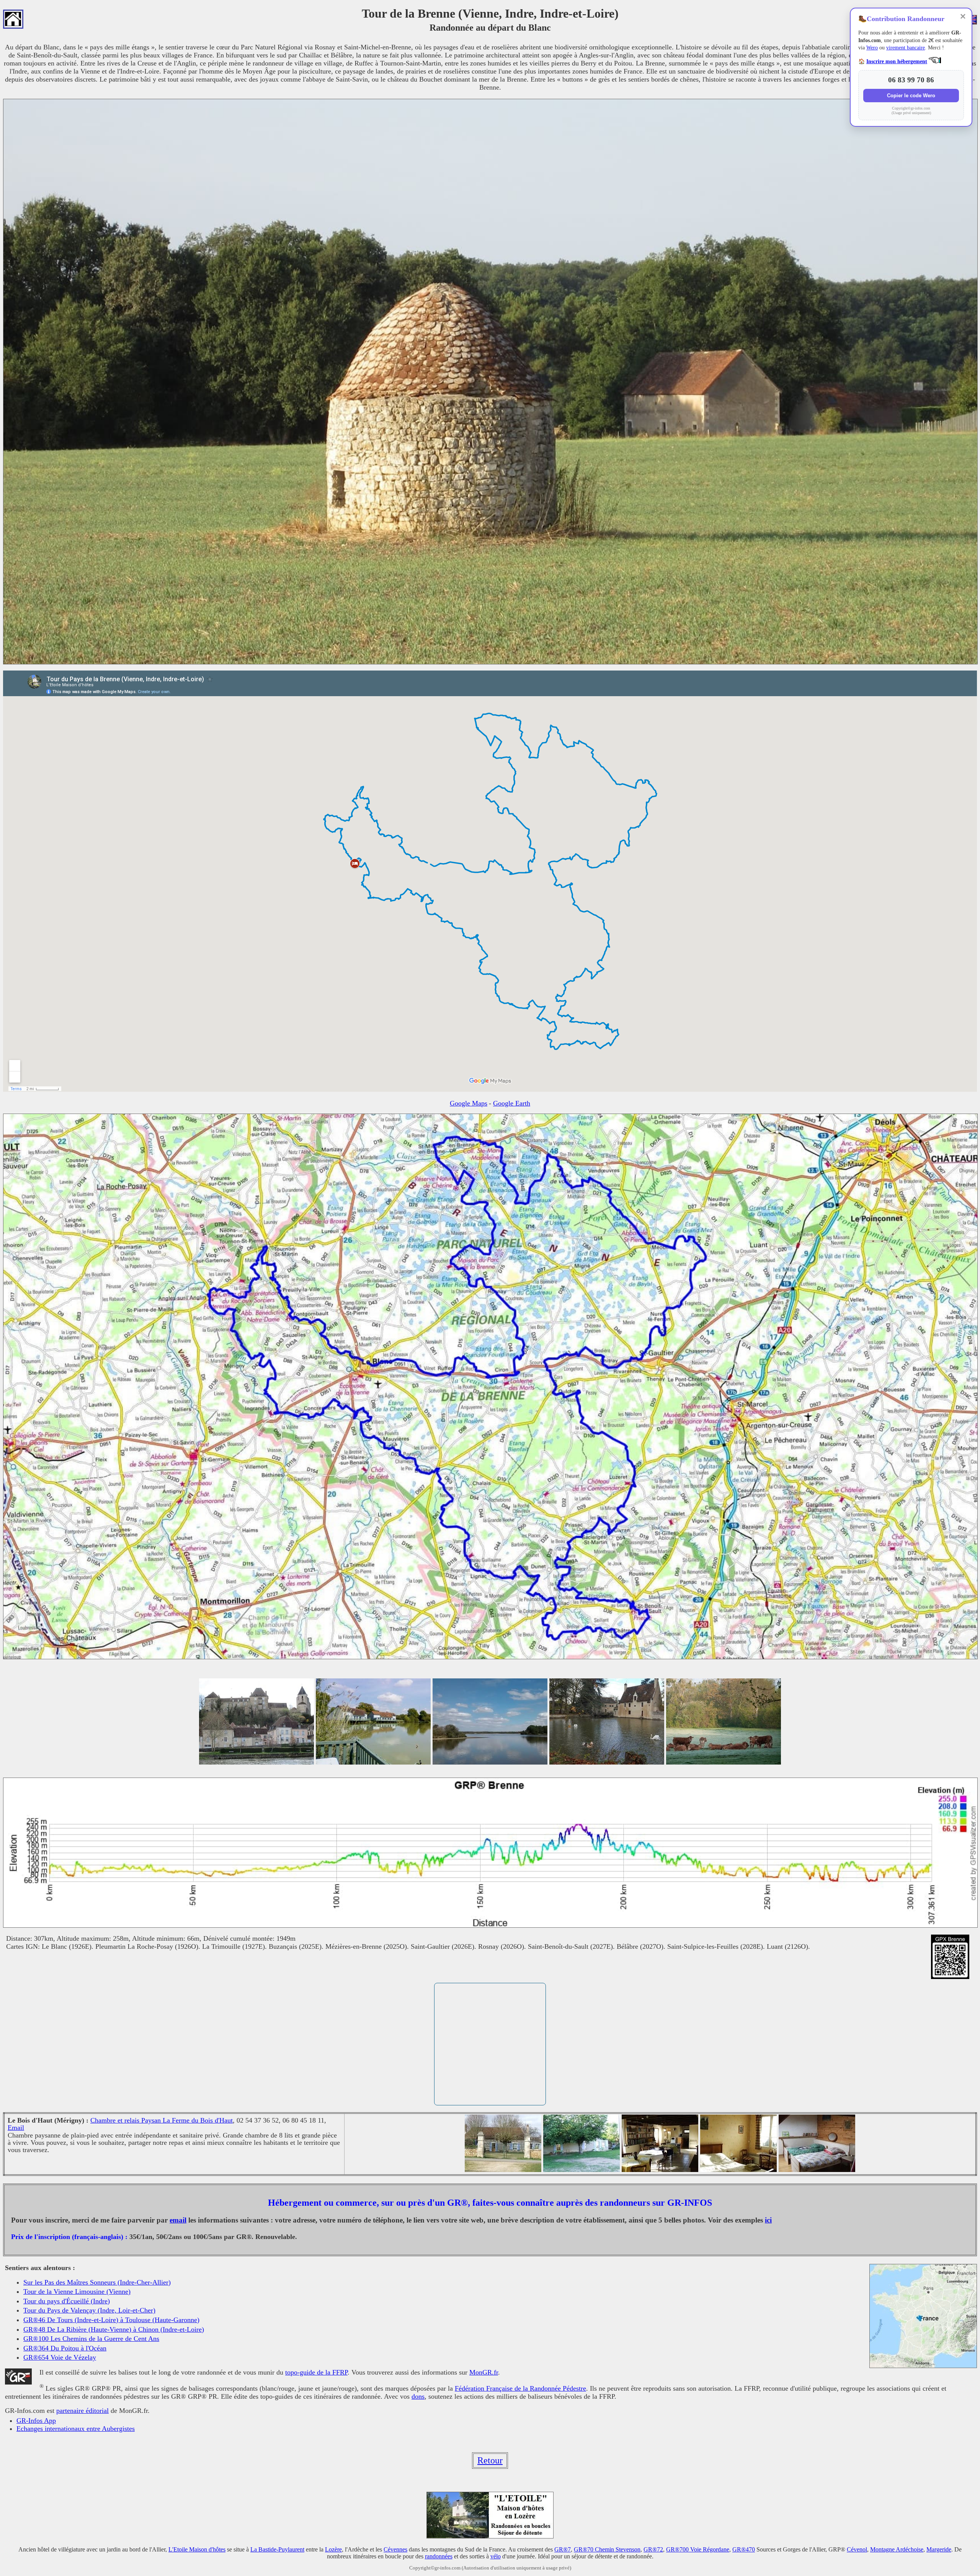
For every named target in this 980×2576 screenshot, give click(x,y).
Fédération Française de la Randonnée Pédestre (520, 2388)
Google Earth (512, 1103)
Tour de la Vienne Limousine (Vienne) (77, 2291)
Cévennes (395, 2549)
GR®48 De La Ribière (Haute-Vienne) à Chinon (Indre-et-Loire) (114, 2329)
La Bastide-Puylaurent (277, 2549)
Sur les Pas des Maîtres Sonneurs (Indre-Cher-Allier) (97, 2282)
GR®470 (744, 2549)
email (178, 2220)
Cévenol (857, 2549)
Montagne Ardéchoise (897, 2549)
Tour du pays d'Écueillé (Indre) (67, 2301)
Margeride (939, 2549)
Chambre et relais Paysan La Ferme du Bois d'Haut (162, 2120)
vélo (496, 2556)
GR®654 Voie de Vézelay (60, 2357)
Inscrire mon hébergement (897, 61)
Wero (872, 48)
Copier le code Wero (911, 96)
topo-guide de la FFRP (316, 2372)
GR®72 (653, 2549)
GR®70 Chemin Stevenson (607, 2549)
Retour (490, 2460)
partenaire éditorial (82, 2411)
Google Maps (469, 1103)
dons (418, 2396)
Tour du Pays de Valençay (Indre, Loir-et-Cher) (89, 2310)
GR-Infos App (36, 2421)
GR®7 (563, 2549)
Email (16, 2128)
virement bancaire (906, 48)
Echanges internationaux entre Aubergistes (76, 2429)
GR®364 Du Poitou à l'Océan (65, 2348)
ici (768, 2220)
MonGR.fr (484, 2372)
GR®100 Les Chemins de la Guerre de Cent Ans (91, 2339)
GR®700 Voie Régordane (698, 2549)
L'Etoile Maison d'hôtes (197, 2549)
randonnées (439, 2556)
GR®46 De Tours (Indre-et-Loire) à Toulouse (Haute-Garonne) (111, 2320)
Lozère (333, 2549)
